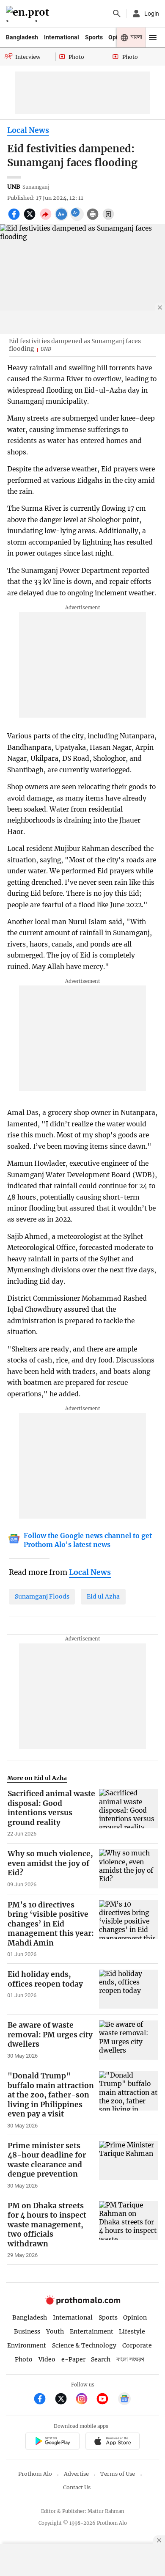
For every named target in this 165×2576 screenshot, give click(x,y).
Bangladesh (22, 37)
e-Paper (73, 2359)
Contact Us (77, 2487)
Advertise (76, 2474)
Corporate (137, 2345)
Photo (24, 2359)
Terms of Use (118, 2474)
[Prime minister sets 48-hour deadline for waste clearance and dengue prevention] (128, 2165)
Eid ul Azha (103, 1596)
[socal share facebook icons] (15, 219)
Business (27, 2331)
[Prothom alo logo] (82, 2302)
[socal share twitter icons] (31, 219)
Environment (27, 2345)
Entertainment (92, 2331)
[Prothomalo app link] (52, 2442)
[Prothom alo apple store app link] (112, 2442)
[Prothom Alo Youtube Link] (106, 2400)
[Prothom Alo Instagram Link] (85, 2400)
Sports (94, 37)
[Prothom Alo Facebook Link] (43, 2400)
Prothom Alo (35, 2474)
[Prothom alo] (29, 14)
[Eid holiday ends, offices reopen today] (128, 1989)
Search (101, 2359)
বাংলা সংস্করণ (130, 2360)
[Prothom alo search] (117, 14)
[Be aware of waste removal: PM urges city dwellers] (128, 2040)
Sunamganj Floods (42, 1596)
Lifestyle (132, 2331)
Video (47, 2359)
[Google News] (124, 2400)
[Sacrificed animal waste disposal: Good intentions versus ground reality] (128, 1813)
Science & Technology (84, 2345)
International (62, 37)
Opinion (135, 2317)
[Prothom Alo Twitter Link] (65, 2400)
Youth (55, 2331)
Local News (28, 130)
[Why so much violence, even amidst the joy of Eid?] (128, 1869)
